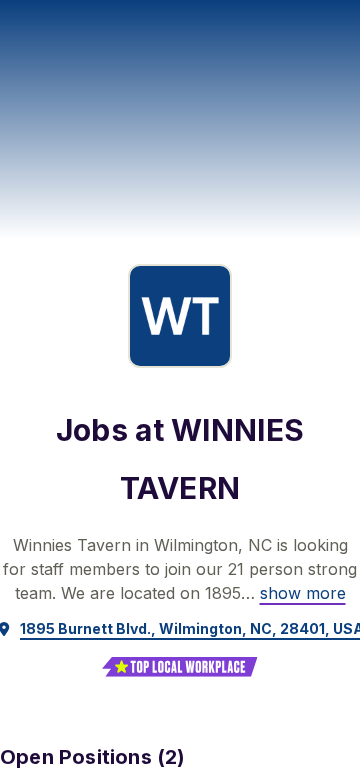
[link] (303, 593)
